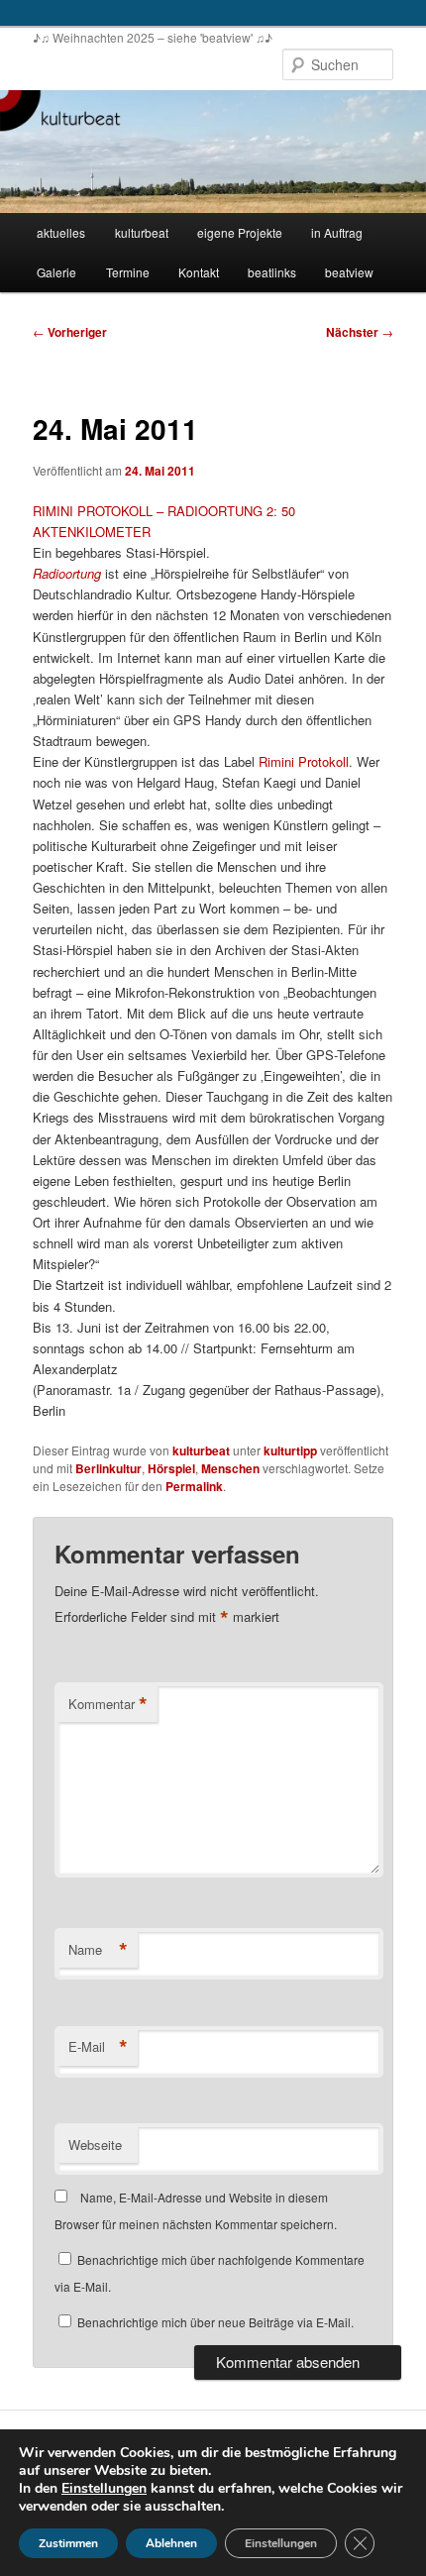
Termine (128, 272)
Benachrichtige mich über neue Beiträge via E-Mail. (215, 2322)
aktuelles (61, 232)
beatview (349, 272)
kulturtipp (290, 1450)
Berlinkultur (108, 1468)
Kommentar (108, 1704)
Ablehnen (171, 2543)
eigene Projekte (240, 232)
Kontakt (199, 272)
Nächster (360, 332)
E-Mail (98, 2047)
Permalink (194, 1486)
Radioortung (67, 573)
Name (98, 1950)
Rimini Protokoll (304, 761)
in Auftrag (337, 232)
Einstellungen (104, 2489)
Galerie (56, 272)
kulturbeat (142, 232)
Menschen (230, 1468)
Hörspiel (171, 1468)
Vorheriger (70, 332)
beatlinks (272, 272)
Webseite (95, 2145)
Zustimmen (68, 2543)
